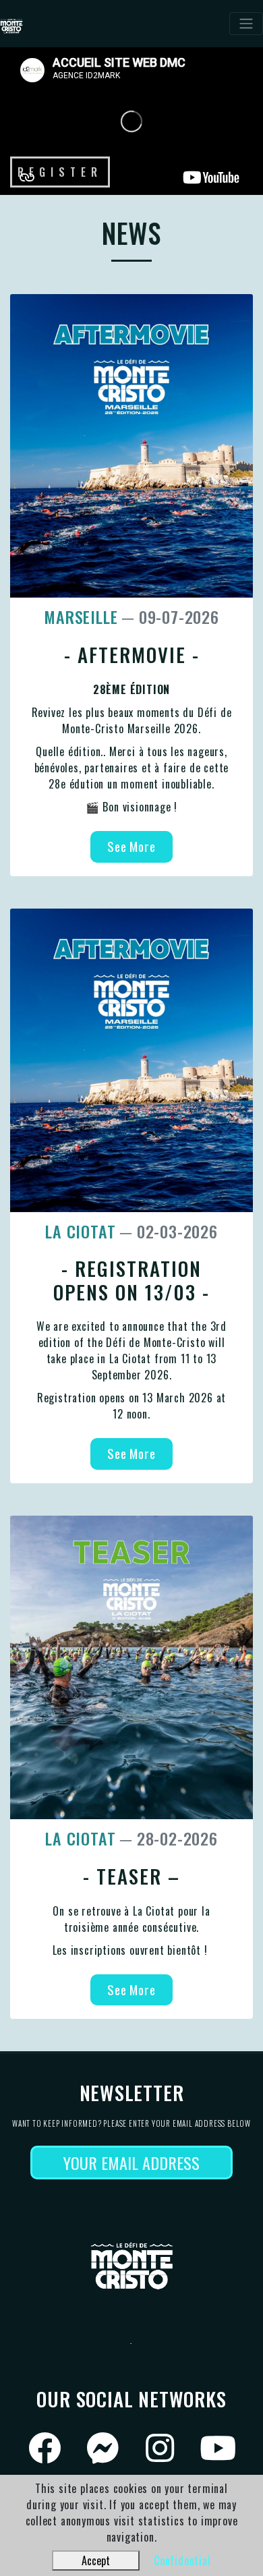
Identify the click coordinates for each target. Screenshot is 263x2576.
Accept (96, 2560)
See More (131, 846)
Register (60, 172)
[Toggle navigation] (246, 24)
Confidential (182, 2560)
